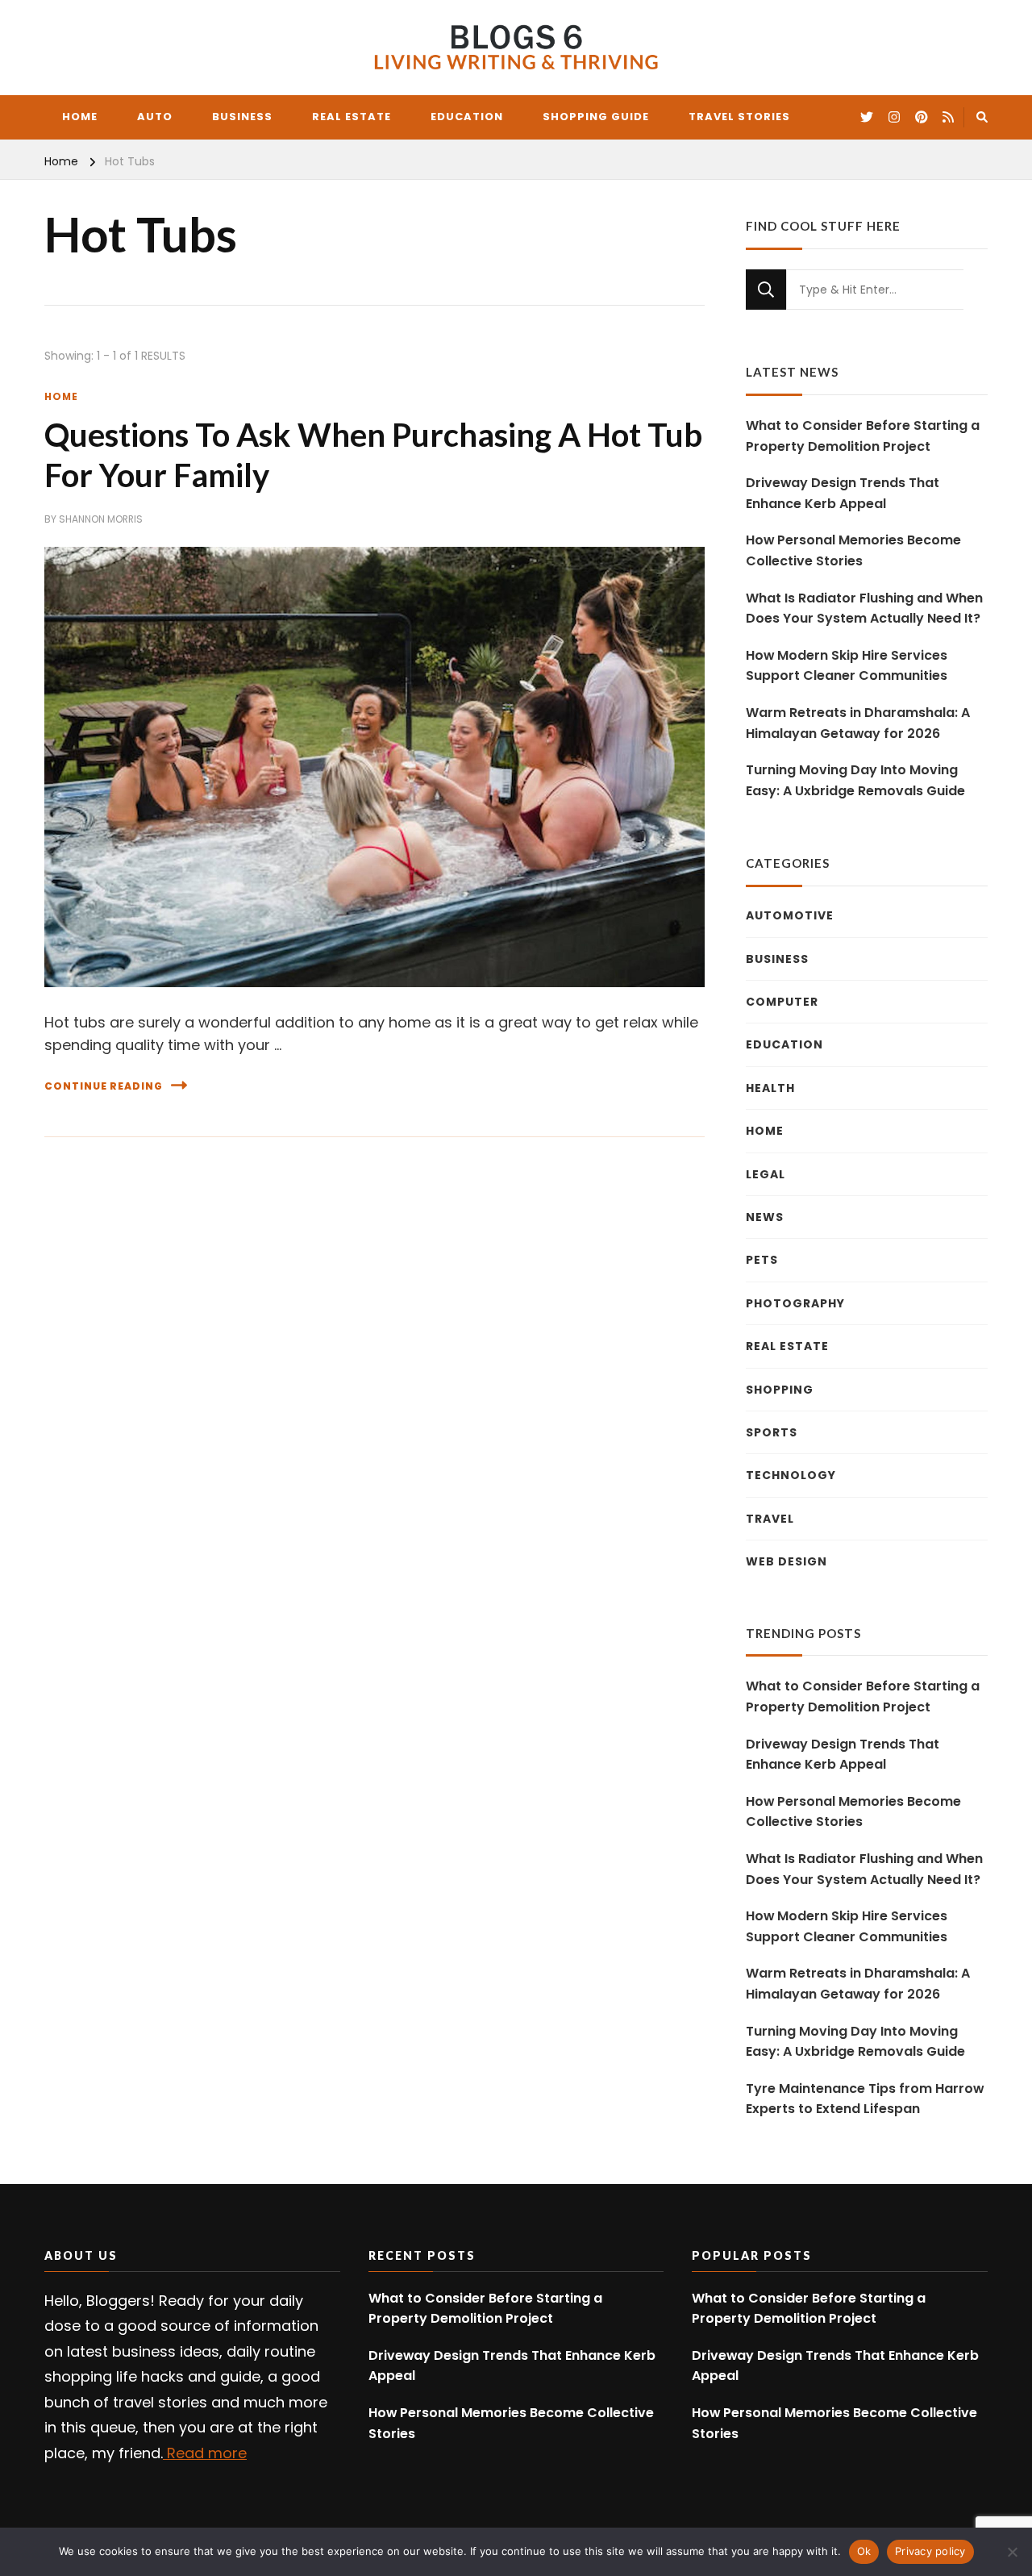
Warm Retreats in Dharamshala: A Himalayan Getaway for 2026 (858, 723)
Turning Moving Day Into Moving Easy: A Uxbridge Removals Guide (855, 780)
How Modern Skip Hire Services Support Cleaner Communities (847, 666)
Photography (795, 1303)
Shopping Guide (596, 117)
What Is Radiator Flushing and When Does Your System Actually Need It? (864, 609)
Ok (864, 2551)
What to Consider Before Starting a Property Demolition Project (863, 436)
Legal (766, 1174)
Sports (772, 1432)
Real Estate (352, 117)
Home (80, 117)
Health (770, 1088)
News (765, 1217)
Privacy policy (930, 2551)
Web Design (786, 1561)
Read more (205, 2453)
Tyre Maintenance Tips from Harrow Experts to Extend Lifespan (865, 2099)
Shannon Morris (101, 519)
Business (242, 117)
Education (467, 117)
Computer (782, 1002)
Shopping (780, 1390)
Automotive (790, 915)
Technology (791, 1475)
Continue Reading (104, 1086)
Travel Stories (739, 117)
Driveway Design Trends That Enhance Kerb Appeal (843, 493)
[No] (1012, 2552)
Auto (155, 117)
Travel (770, 1519)
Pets (762, 1260)
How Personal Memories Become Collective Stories (853, 550)
